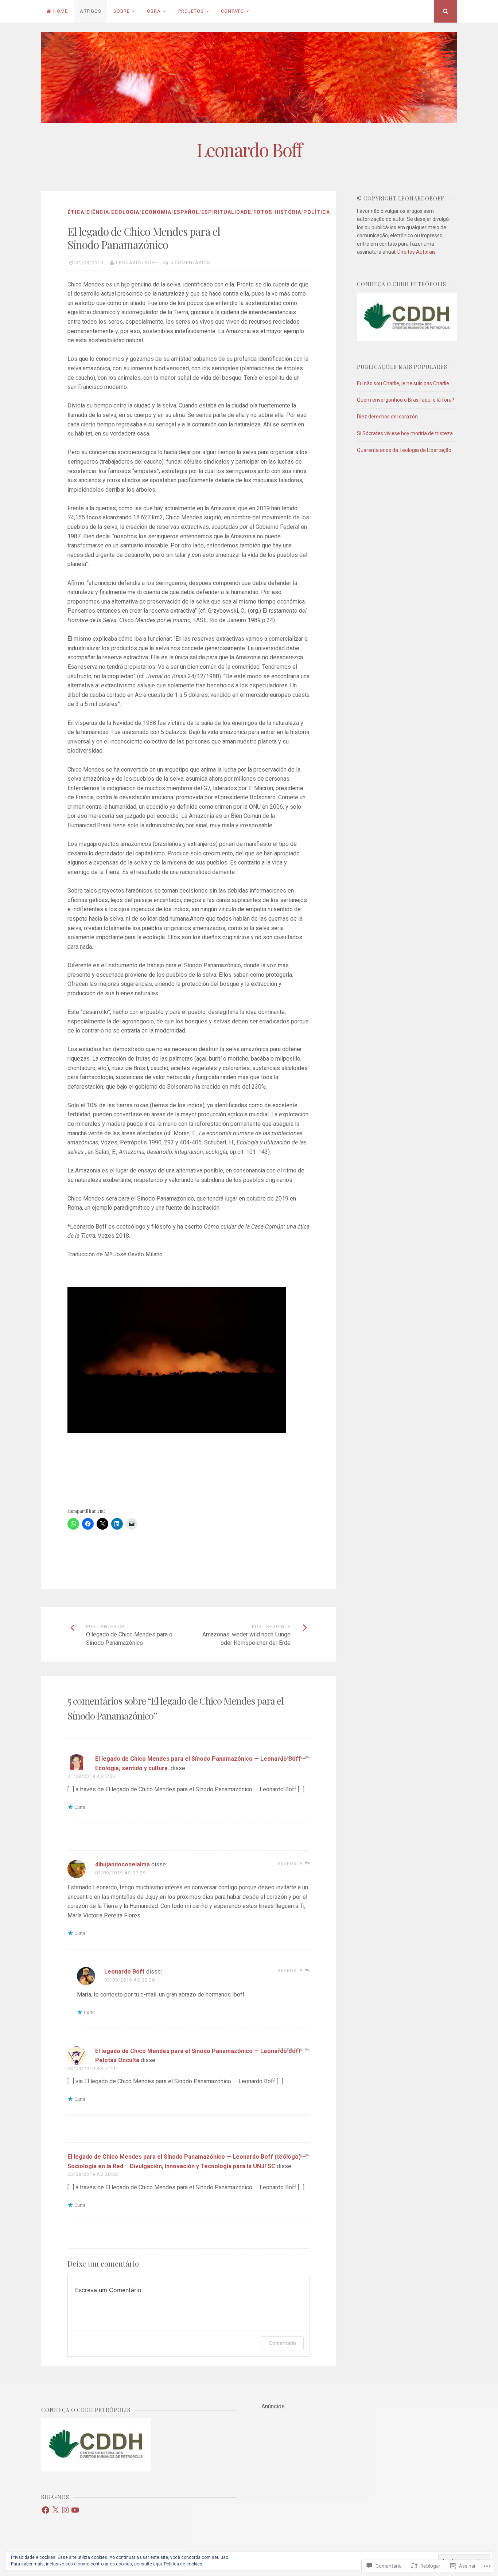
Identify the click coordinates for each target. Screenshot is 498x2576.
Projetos (191, 11)
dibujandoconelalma (122, 1864)
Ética (76, 212)
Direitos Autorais (417, 252)
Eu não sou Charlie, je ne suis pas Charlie (403, 383)
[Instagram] (65, 2510)
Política (317, 212)
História (288, 212)
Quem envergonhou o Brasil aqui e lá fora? (406, 400)
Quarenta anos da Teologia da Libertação (404, 450)
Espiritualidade (226, 212)
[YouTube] (75, 2510)
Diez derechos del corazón (387, 417)
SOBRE (122, 11)
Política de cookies (183, 2564)
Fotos (263, 212)
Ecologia (125, 212)
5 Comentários (190, 263)
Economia (156, 212)
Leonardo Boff (249, 150)
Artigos (91, 11)
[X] (55, 2510)
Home (61, 11)
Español (186, 212)
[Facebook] (46, 2510)
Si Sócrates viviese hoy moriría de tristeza (405, 433)
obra (154, 11)
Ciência (98, 212)
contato (232, 11)
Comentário (282, 2343)
